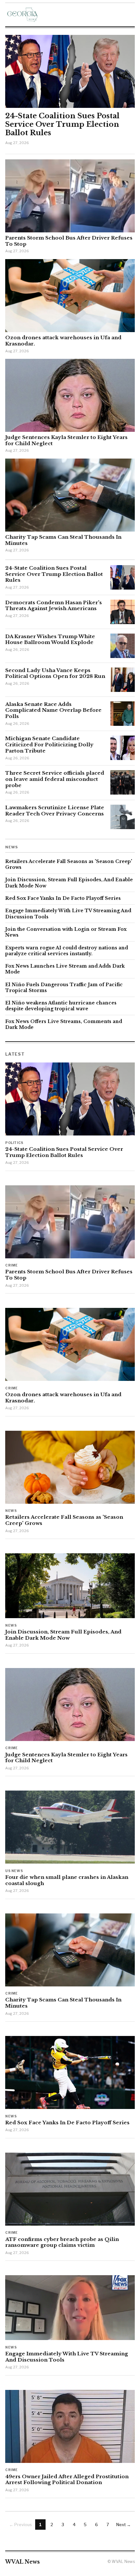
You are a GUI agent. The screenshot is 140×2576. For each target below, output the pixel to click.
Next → (124, 2525)
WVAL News (22, 2562)
